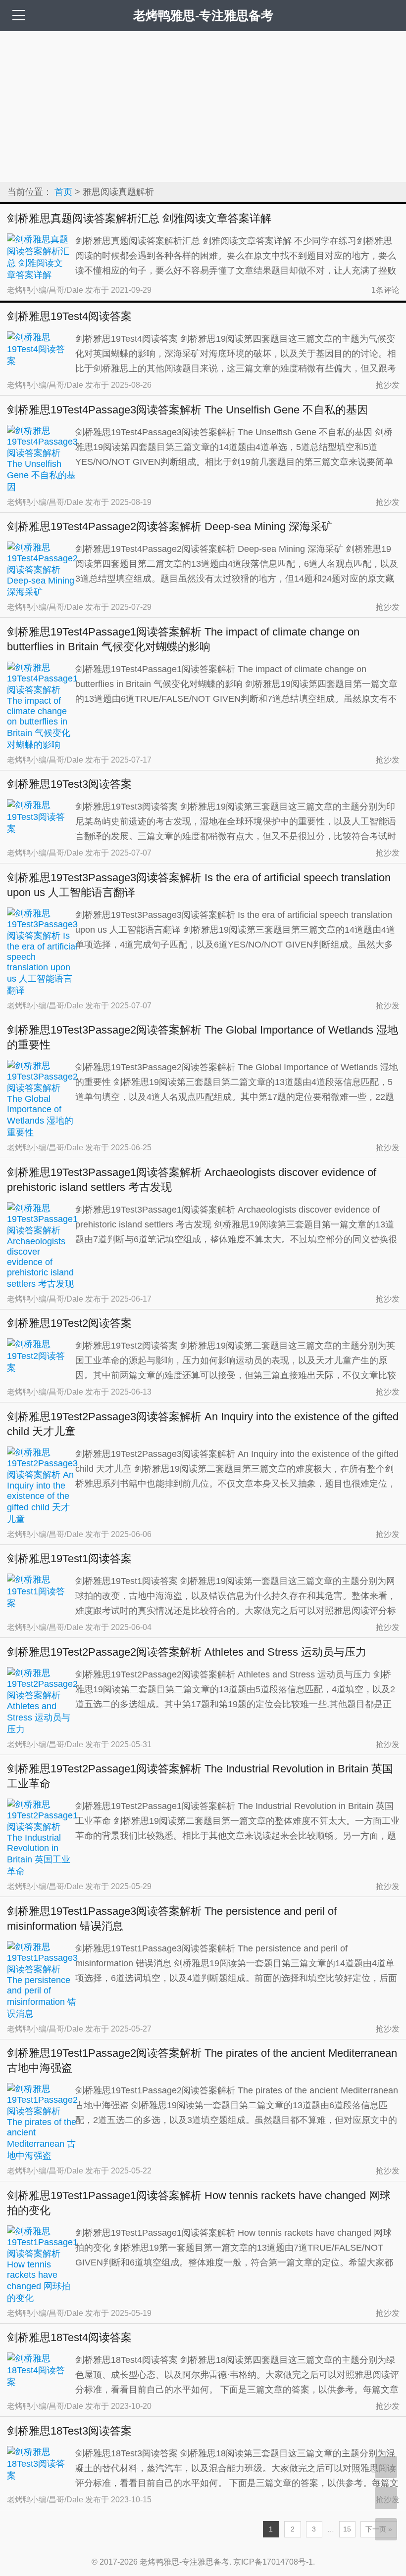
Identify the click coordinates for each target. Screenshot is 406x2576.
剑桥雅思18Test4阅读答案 (69, 2337)
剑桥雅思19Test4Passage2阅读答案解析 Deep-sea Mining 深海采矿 (170, 526)
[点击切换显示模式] (386, 2467)
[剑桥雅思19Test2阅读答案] (38, 1368)
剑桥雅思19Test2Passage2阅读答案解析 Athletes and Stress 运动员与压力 (187, 1652)
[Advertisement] (203, 105)
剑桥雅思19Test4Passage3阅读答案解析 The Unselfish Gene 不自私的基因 (187, 410)
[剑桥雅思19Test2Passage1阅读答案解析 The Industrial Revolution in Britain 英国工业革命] (42, 1871)
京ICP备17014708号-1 (273, 2562)
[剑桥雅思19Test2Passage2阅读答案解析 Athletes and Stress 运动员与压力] (42, 1729)
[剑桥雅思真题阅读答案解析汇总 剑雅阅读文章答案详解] (38, 275)
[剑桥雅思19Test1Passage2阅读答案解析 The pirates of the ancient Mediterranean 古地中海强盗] (42, 2156)
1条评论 (385, 290)
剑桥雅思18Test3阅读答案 (69, 2431)
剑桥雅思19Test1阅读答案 (69, 1559)
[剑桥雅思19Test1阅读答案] (38, 1603)
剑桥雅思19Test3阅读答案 (69, 784)
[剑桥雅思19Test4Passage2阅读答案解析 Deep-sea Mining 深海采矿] (42, 592)
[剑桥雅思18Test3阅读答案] (38, 2476)
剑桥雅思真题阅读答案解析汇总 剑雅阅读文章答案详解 (139, 218)
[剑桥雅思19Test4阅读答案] (38, 361)
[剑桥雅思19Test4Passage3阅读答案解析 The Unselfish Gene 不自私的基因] (42, 487)
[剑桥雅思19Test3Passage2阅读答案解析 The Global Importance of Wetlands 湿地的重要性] (42, 1132)
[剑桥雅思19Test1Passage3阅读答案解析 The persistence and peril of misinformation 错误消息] (42, 2014)
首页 (63, 192)
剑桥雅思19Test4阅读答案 (69, 316)
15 (347, 2529)
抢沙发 (388, 385)
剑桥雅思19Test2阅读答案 (69, 1323)
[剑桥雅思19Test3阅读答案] (38, 829)
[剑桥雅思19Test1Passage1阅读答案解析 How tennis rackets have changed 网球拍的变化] (42, 2298)
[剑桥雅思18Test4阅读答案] (38, 2382)
